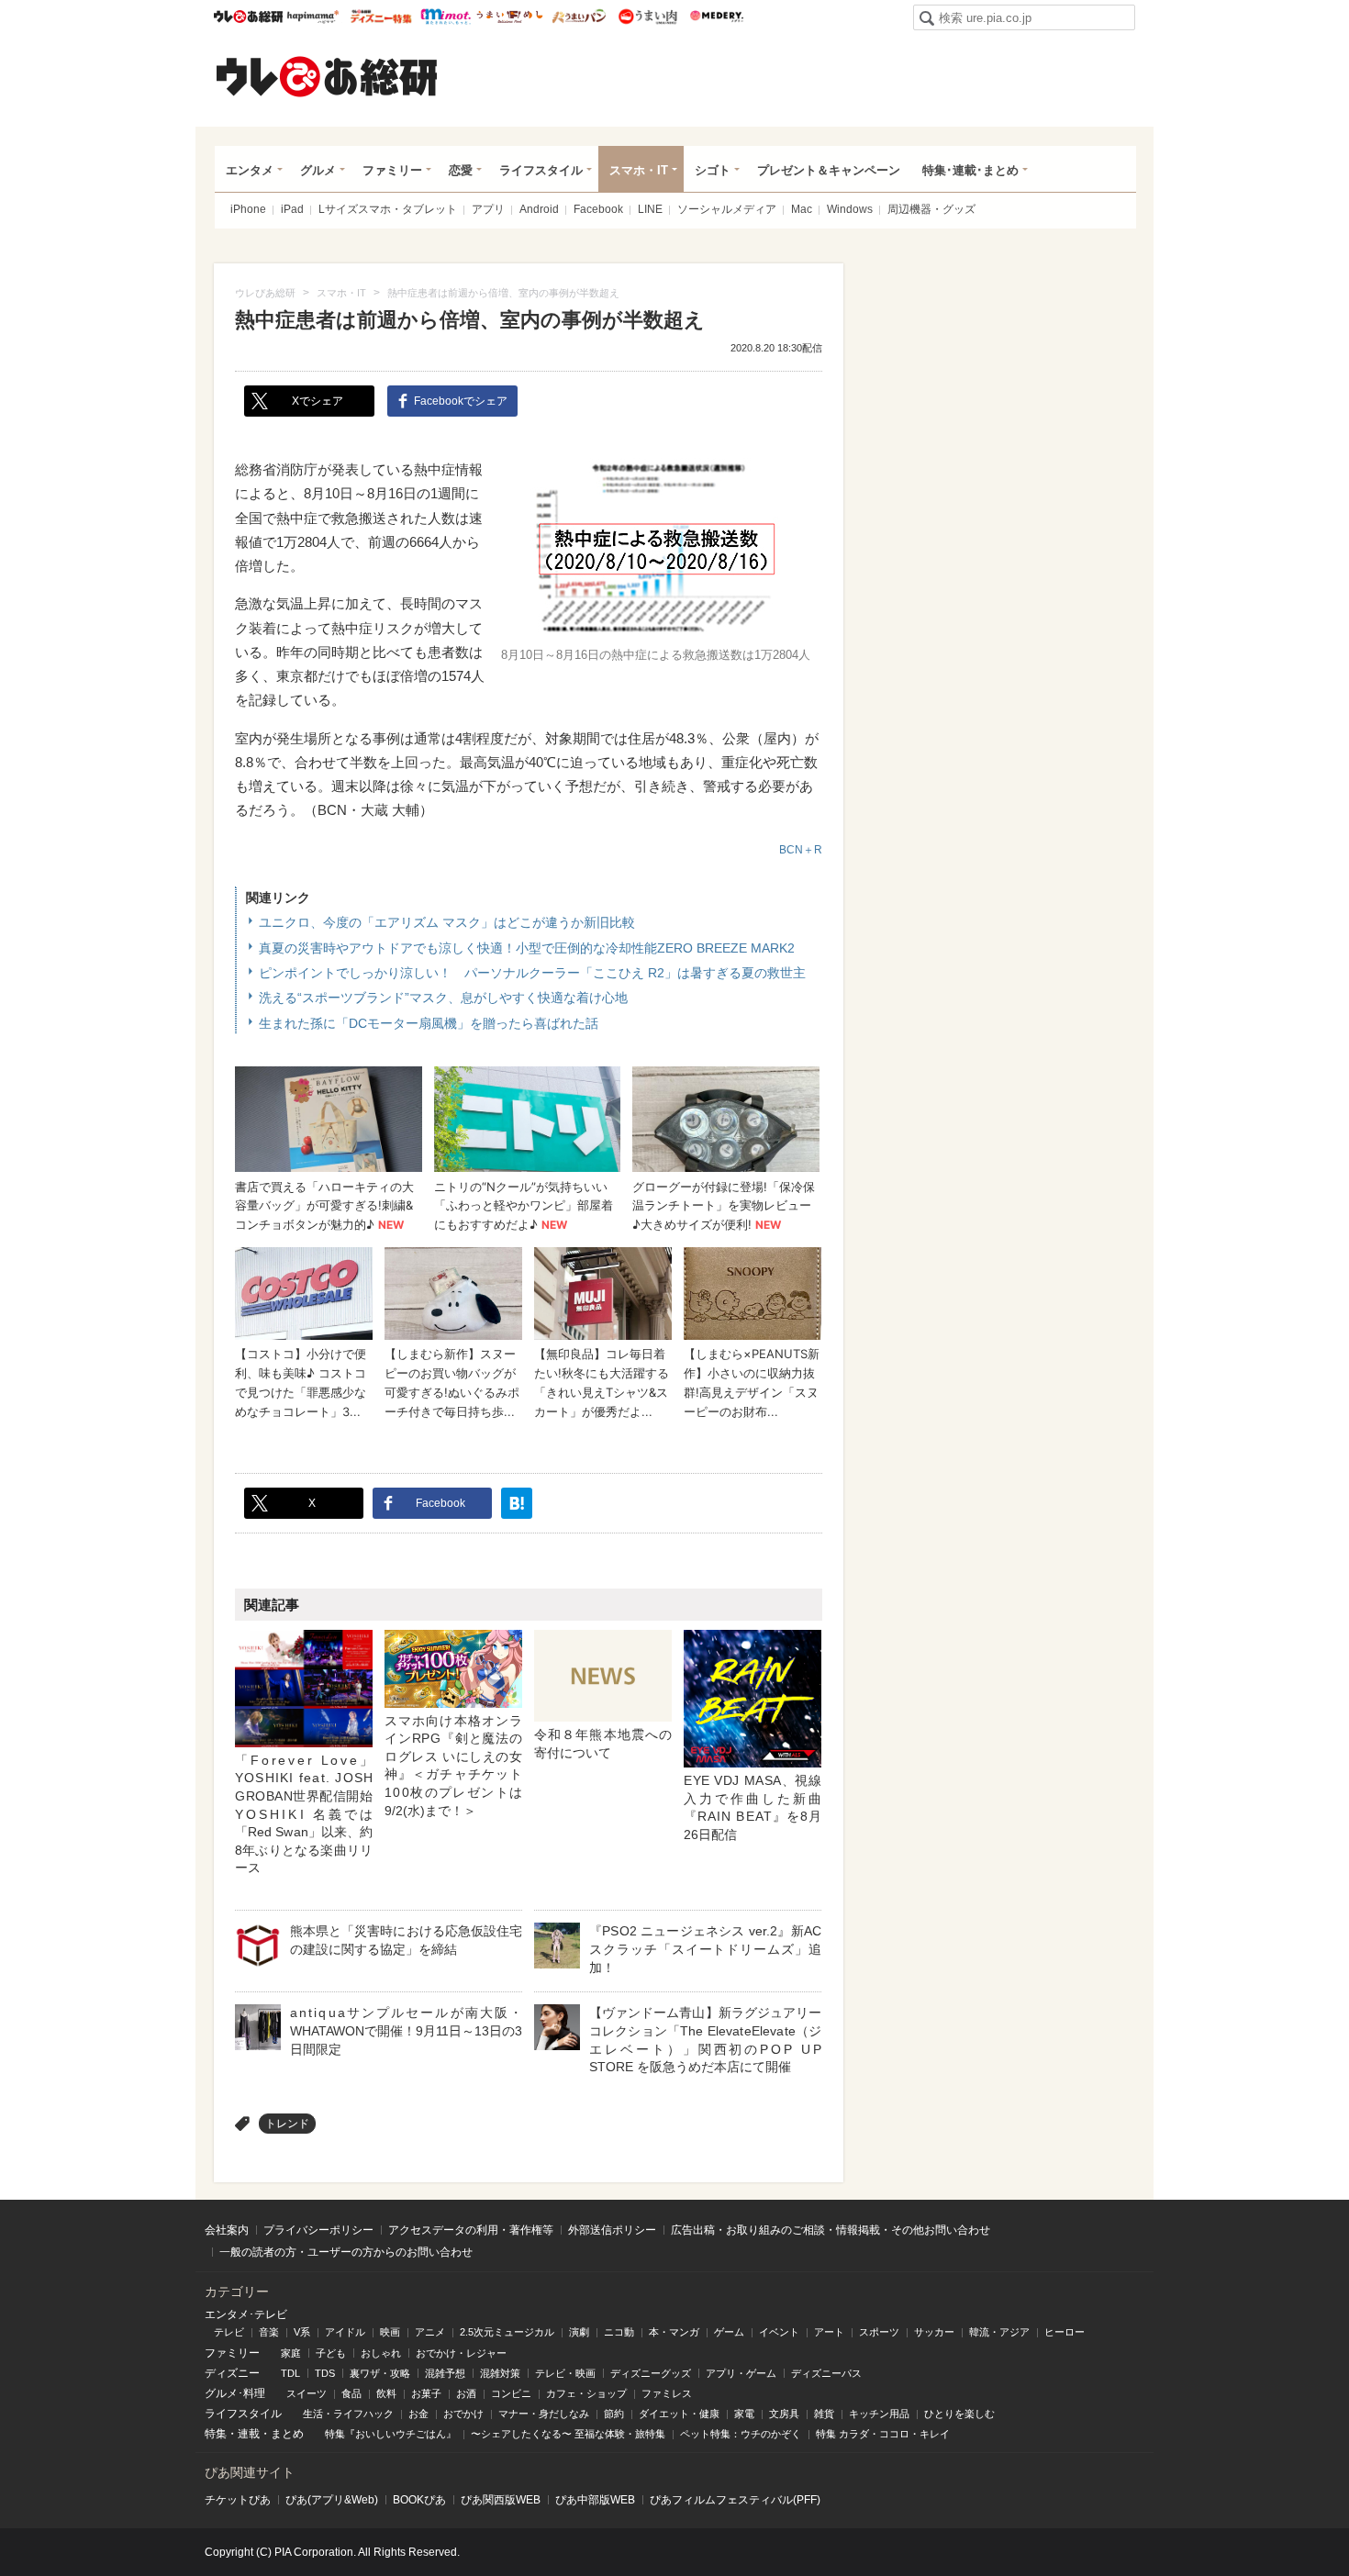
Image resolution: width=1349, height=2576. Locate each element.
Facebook (598, 209)
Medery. (716, 17)
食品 (351, 2393)
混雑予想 (445, 2373)
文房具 (784, 2414)
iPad (292, 209)
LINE (650, 209)
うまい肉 (647, 17)
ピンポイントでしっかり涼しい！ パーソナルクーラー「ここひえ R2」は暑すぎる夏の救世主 (532, 973)
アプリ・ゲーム (741, 2373)
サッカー (934, 2332)
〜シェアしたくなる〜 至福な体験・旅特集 (568, 2434)
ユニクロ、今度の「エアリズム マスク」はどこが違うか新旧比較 (447, 922)
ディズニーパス (826, 2373)
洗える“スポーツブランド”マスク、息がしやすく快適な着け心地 (443, 998)
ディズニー (232, 2373)
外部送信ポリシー (612, 2230)
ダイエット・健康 (679, 2414)
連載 (249, 2434)
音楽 (269, 2332)
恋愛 (461, 170)
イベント (779, 2332)
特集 (216, 2434)
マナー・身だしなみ (544, 2414)
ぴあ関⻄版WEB (501, 2500)
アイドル (345, 2332)
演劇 (579, 2332)
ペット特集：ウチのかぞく (741, 2434)
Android (539, 209)
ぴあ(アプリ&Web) (332, 2500)
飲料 (386, 2393)
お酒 (466, 2393)
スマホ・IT (639, 170)
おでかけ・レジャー (461, 2353)
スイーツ (307, 2393)
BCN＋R (801, 850)
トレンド (287, 2124)
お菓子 (426, 2393)
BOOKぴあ (419, 2500)
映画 (390, 2332)
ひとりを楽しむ (959, 2414)
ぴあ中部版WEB (595, 2500)
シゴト (713, 170)
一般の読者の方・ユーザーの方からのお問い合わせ (346, 2252)
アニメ (430, 2332)
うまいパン (579, 17)
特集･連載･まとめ (970, 170)
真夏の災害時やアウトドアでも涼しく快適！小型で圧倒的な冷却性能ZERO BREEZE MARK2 (527, 948)
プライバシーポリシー (318, 2230)
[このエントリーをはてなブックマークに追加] (517, 1503)
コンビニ (511, 2393)
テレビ (229, 2332)
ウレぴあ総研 (248, 17)
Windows (850, 209)
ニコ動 (619, 2332)
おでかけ (463, 2414)
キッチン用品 (879, 2414)
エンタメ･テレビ (246, 2314)
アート (829, 2332)
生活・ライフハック (348, 2414)
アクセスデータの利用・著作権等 (471, 2230)
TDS (325, 2373)
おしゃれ (381, 2353)
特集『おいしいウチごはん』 (390, 2434)
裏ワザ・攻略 (380, 2373)
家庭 (291, 2353)
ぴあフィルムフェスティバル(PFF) (735, 2500)
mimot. (446, 17)
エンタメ (250, 170)
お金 (418, 2414)
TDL (290, 2373)
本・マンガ (674, 2332)
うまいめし (510, 17)
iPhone (248, 209)
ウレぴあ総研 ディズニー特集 (381, 17)
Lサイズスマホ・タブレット (388, 209)
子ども (331, 2353)
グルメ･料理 (235, 2393)
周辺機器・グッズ (931, 209)
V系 (302, 2332)
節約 (614, 2414)
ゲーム (729, 2332)
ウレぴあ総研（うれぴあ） (327, 76)
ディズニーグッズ (651, 2373)
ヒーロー (1065, 2332)
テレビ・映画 (565, 2373)
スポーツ (879, 2332)
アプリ (488, 209)
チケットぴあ (238, 2500)
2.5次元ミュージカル (507, 2332)
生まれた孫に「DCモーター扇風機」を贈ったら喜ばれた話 (429, 1023)
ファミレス (667, 2393)
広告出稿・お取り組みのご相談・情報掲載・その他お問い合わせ (831, 2230)
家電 (744, 2414)
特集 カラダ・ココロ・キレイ (883, 2434)
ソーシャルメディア (727, 209)
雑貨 (824, 2414)
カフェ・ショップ (586, 2393)
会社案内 (227, 2230)
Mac (802, 209)
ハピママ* (312, 17)
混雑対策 (500, 2373)
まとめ (287, 2434)
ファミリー (392, 170)
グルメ (318, 170)
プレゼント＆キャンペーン (829, 170)
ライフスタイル (541, 170)
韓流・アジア (999, 2332)
